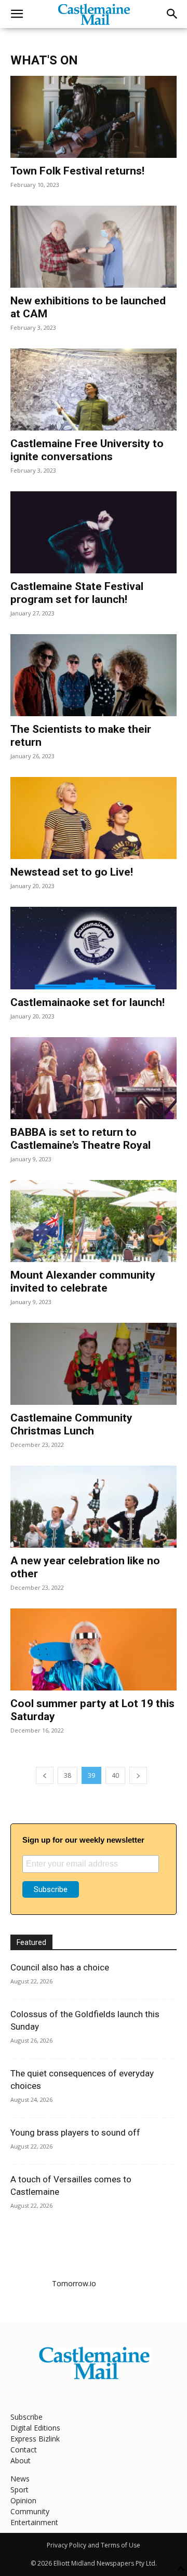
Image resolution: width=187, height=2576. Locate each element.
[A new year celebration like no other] (94, 1507)
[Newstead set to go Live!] (94, 818)
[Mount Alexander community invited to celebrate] (94, 1221)
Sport (19, 2490)
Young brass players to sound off (75, 2132)
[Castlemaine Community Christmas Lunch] (94, 1364)
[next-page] (138, 1775)
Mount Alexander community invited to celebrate (83, 1282)
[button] (17, 14)
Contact (24, 2450)
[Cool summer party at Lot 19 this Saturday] (94, 1649)
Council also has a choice (60, 1967)
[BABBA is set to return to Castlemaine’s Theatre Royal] (94, 1078)
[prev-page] (45, 1775)
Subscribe (26, 2417)
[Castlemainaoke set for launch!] (94, 948)
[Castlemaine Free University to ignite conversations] (94, 390)
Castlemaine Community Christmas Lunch (71, 1424)
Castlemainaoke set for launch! (88, 1002)
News (20, 2479)
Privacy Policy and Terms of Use (94, 2545)
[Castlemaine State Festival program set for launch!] (94, 532)
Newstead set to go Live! (72, 872)
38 (68, 1775)
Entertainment (34, 2522)
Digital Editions (35, 2428)
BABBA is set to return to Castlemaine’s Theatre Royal (81, 1139)
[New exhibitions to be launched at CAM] (94, 247)
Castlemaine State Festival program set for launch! (77, 593)
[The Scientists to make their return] (94, 675)
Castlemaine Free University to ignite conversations (87, 450)
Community (30, 2511)
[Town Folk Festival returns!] (94, 117)
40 (115, 1775)
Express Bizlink (35, 2439)
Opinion (23, 2500)
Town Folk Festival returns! (77, 171)
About (21, 2460)
